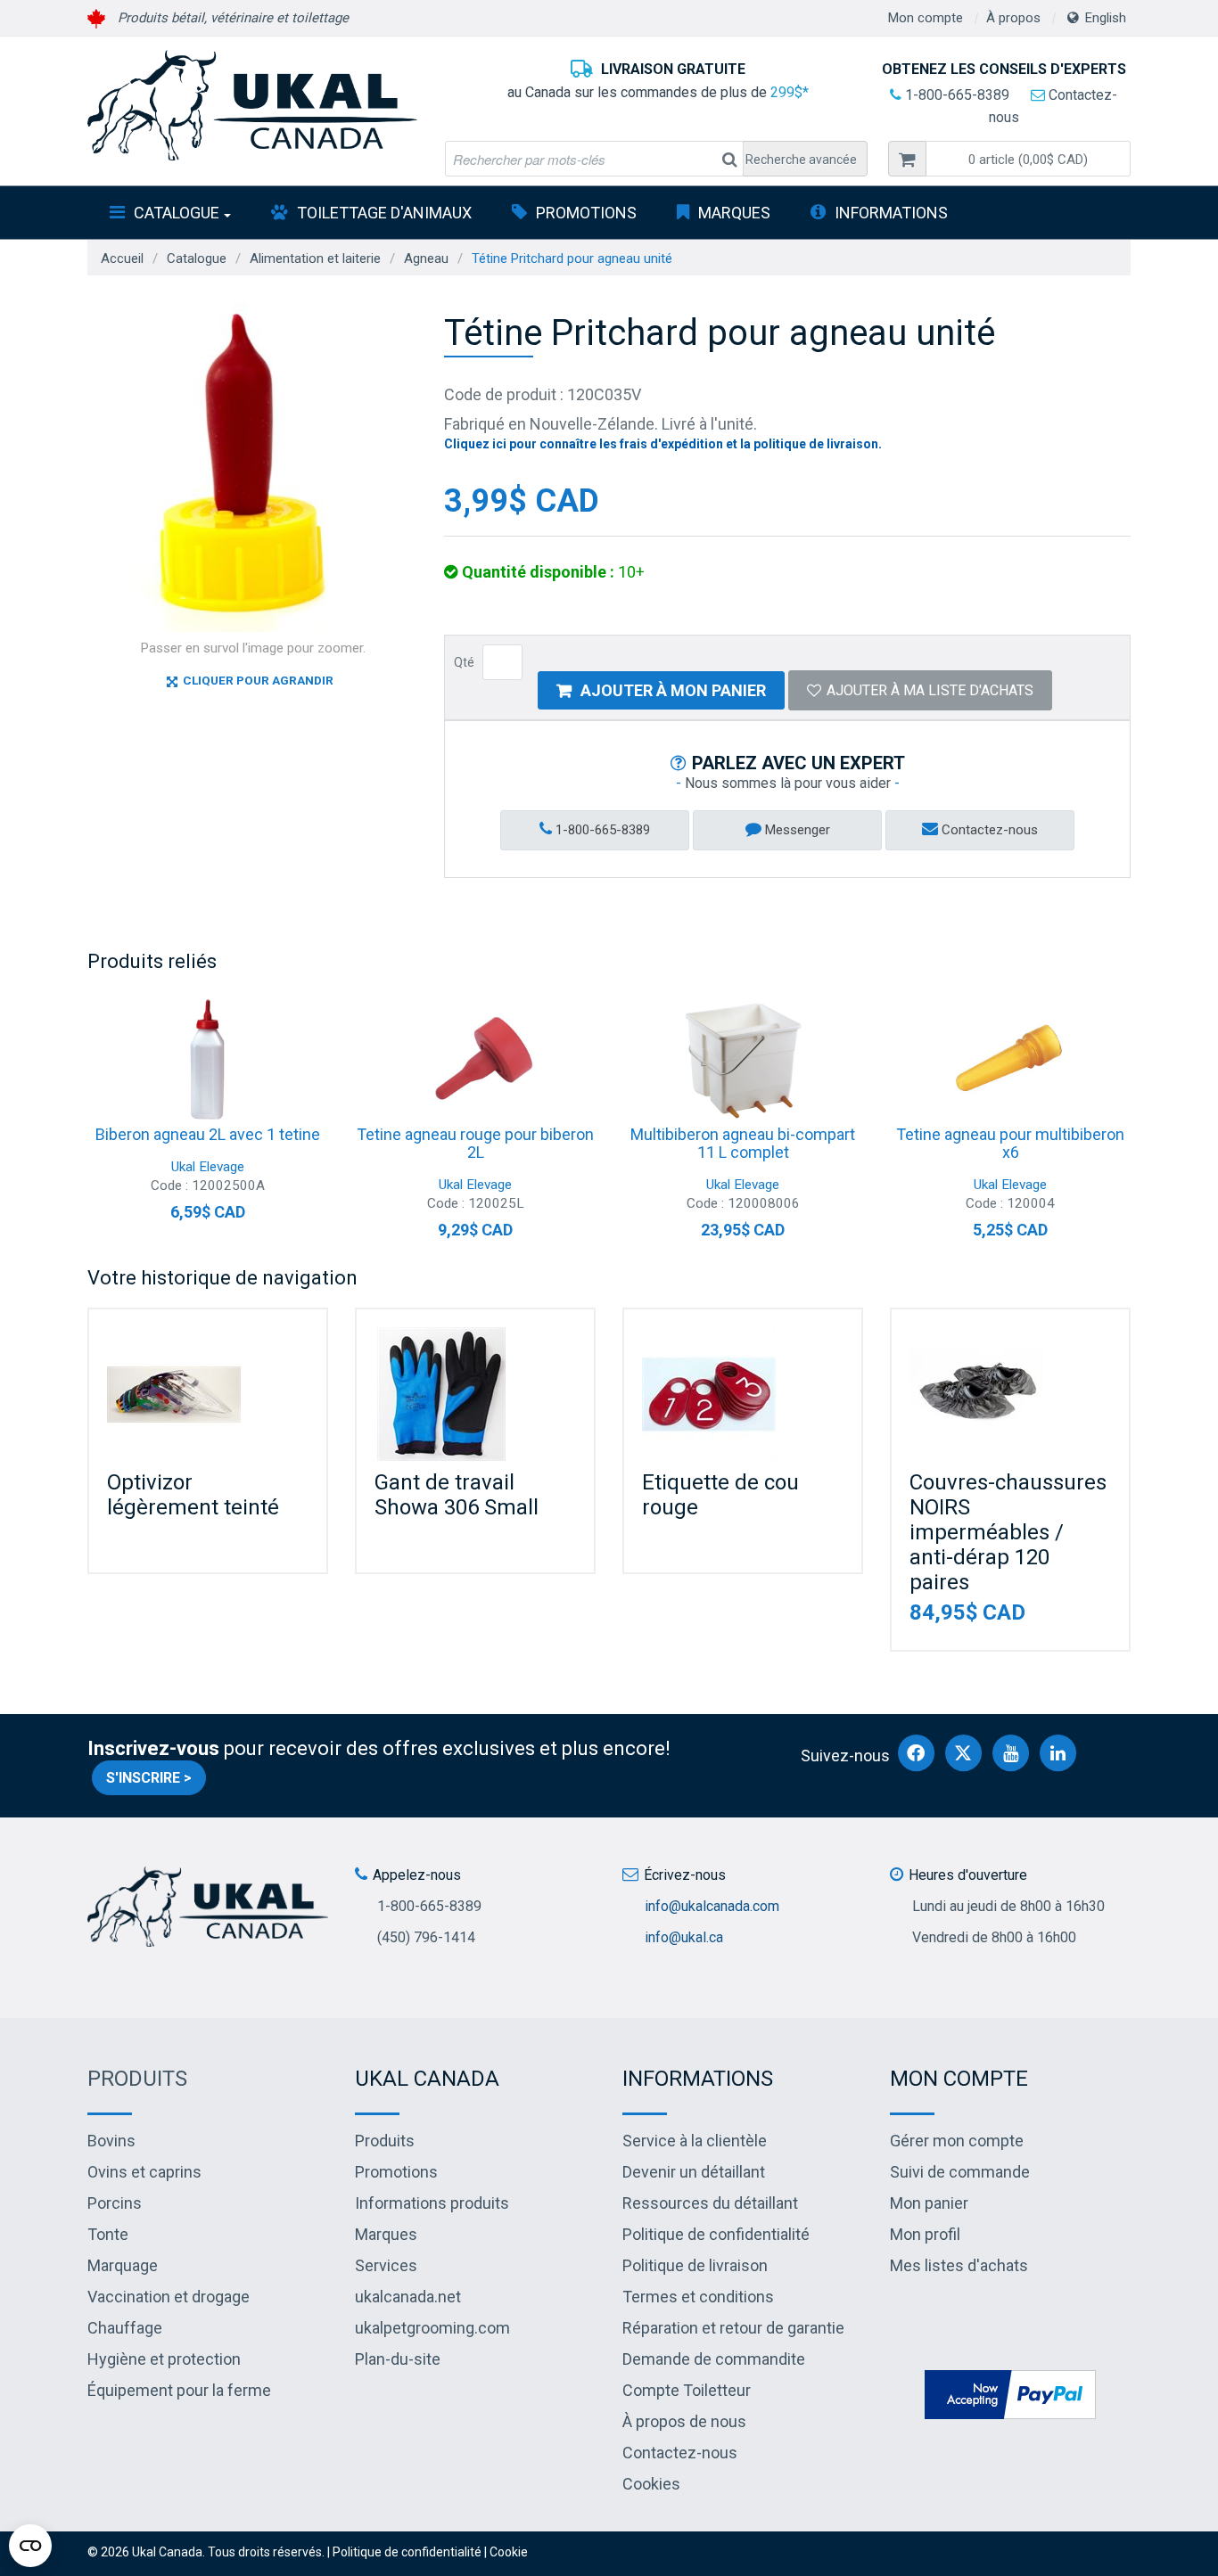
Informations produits (432, 2203)
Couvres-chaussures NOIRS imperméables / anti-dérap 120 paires (1008, 1532)
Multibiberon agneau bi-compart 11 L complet (743, 1143)
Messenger (796, 830)
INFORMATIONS (891, 213)
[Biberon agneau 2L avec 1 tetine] (208, 1059)
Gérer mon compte (957, 2141)
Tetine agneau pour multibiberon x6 (1010, 1143)
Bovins (111, 2141)
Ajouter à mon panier (673, 690)
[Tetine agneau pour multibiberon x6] (1010, 1059)
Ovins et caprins (144, 2172)
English (1106, 18)
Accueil (122, 258)
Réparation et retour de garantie (733, 2328)
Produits (137, 2079)
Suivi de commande (960, 2172)
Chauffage (125, 2328)
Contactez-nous (988, 830)
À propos (1013, 18)
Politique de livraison (695, 2265)
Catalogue (177, 213)
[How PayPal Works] (1010, 2393)
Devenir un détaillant (694, 2172)
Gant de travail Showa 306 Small (457, 1495)
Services (386, 2265)
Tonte (108, 2234)
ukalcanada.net (408, 2297)
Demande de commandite (714, 2359)
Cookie (509, 2552)
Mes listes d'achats (959, 2265)
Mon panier (929, 2203)
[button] (1028, 159)
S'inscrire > (149, 1778)
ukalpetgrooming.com (432, 2328)
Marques (734, 213)
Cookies (651, 2484)
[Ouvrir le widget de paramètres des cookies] (30, 2546)
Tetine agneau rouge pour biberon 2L (475, 1143)
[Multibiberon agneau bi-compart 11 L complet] (743, 1059)
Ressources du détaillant (710, 2203)
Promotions (586, 213)
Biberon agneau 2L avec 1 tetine (208, 1134)
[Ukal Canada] (252, 105)
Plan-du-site (398, 2359)
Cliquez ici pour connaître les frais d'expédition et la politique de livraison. (663, 444)
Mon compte (926, 18)
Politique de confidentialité (716, 2234)
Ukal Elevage (208, 1167)
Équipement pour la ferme (179, 2390)
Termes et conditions (698, 2297)
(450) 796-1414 (426, 1937)
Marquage (123, 2265)
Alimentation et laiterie (315, 258)
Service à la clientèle (695, 2141)
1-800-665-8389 (955, 95)
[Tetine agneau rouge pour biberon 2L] (475, 1059)
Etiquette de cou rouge (720, 1495)
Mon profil (925, 2234)
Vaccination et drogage (169, 2297)
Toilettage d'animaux (384, 213)
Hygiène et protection (164, 2359)
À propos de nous (684, 2421)
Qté (464, 662)
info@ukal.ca (684, 1937)
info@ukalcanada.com (712, 1906)
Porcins (115, 2203)
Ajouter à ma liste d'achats (930, 690)
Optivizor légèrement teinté (193, 1495)
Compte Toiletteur (687, 2390)
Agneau (426, 258)
